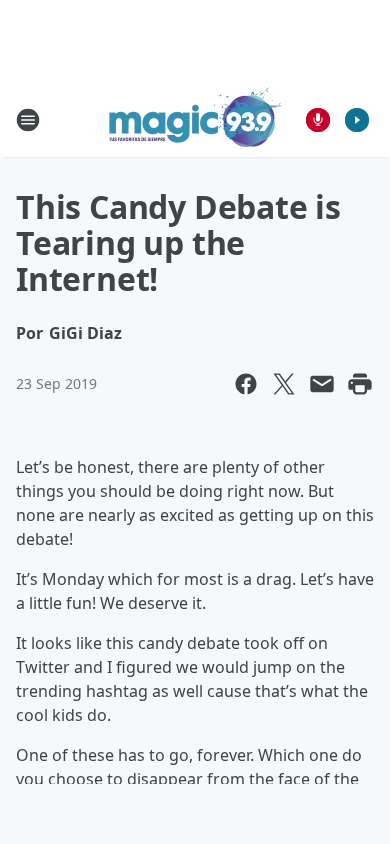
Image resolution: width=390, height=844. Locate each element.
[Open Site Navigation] (28, 120)
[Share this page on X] (284, 384)
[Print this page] (360, 384)
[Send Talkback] (318, 120)
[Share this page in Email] (322, 384)
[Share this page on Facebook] (246, 384)
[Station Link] (195, 119)
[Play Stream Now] (357, 120)
